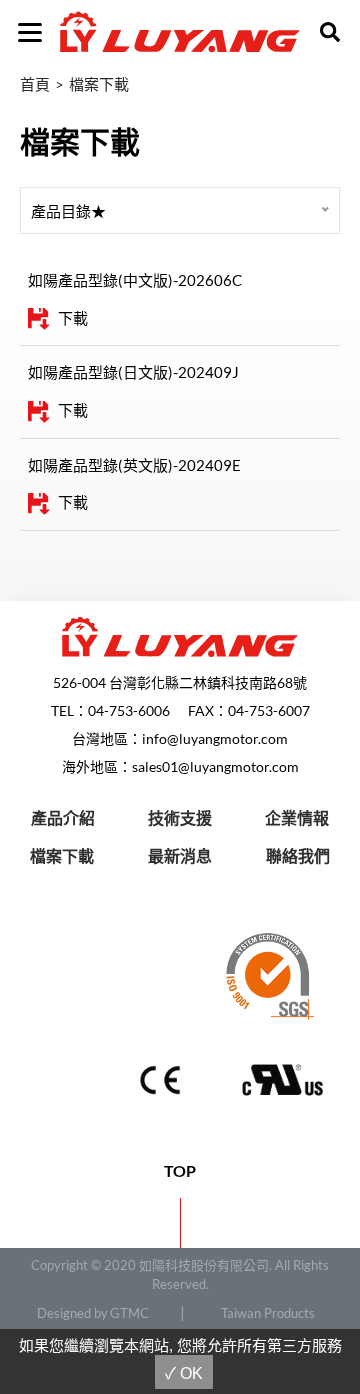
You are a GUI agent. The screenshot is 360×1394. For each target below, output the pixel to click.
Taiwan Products (268, 1313)
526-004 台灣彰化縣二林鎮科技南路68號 (180, 682)
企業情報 (297, 817)
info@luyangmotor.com (215, 738)
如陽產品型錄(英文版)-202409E (134, 465)
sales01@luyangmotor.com (215, 766)
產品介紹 (63, 817)
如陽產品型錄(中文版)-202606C (135, 280)
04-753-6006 (129, 710)
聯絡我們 (298, 855)
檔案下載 (99, 84)
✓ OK (184, 1373)
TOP (180, 1170)
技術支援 (180, 817)
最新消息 (180, 855)
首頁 (35, 84)
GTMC (129, 1313)
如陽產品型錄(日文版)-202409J (133, 372)
